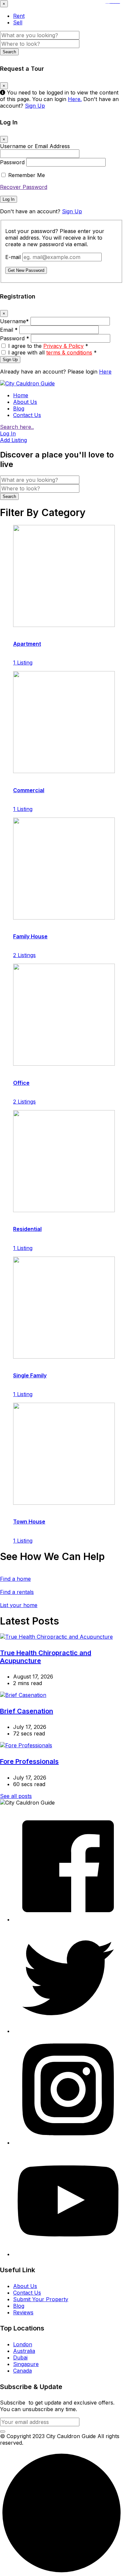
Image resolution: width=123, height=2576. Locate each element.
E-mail (13, 257)
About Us (25, 402)
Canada (22, 2371)
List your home (19, 1605)
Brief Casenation (27, 1711)
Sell (18, 22)
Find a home (15, 1579)
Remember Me (27, 175)
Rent (19, 16)
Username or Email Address (35, 146)
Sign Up (35, 106)
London (23, 2344)
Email (9, 330)
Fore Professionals (29, 1761)
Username (14, 321)
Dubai (20, 2357)
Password (12, 162)
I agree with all (52, 352)
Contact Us (27, 415)
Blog (19, 408)
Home (21, 395)
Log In (9, 199)
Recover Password (24, 187)
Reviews (23, 2312)
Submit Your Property (41, 2299)
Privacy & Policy (63, 346)
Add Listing (13, 440)
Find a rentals (17, 1592)
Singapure (26, 2364)
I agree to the (48, 346)
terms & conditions (69, 352)
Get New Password (26, 270)
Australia (24, 2351)
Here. (75, 99)
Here (105, 372)
